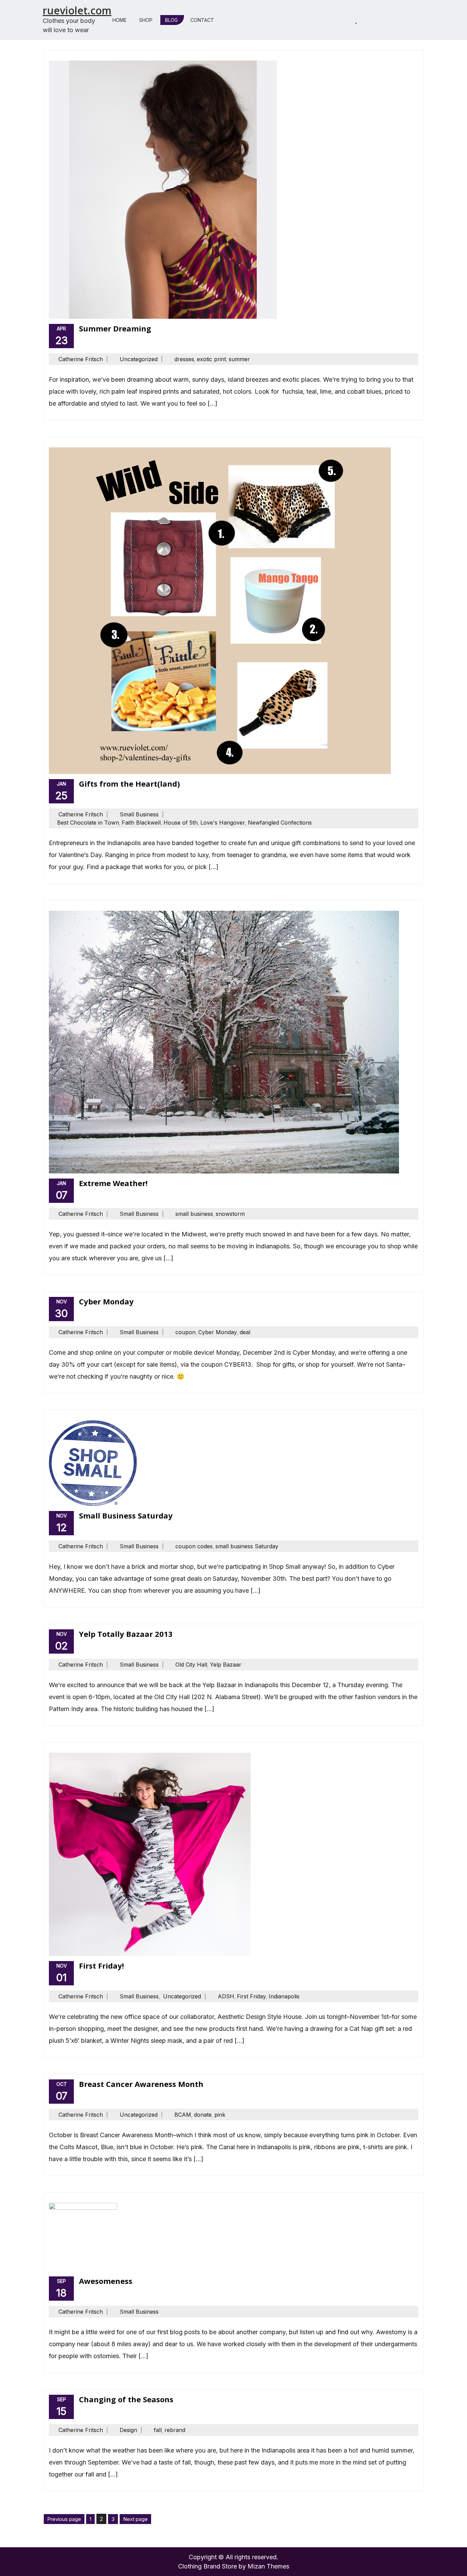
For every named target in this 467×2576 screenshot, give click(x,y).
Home (119, 20)
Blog (171, 20)
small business (194, 1214)
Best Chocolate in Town (88, 823)
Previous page (64, 2519)
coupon (185, 1332)
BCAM (183, 2115)
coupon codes (194, 1546)
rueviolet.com (77, 10)
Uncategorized (139, 359)
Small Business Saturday (126, 1515)
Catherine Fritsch (81, 359)
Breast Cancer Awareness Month (141, 2084)
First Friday (251, 1996)
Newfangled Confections (280, 823)
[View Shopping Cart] (339, 20)
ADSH (226, 1996)
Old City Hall (191, 1665)
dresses (184, 359)
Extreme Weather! (113, 1183)
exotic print (211, 359)
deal (245, 1332)
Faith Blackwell (141, 823)
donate (203, 2115)
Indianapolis (284, 1996)
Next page (135, 2519)
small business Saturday (247, 1546)
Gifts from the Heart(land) (129, 784)
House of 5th (181, 823)
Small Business (139, 814)
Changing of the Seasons (126, 2399)
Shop (146, 20)
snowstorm (230, 1214)
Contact (202, 20)
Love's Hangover (223, 823)
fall (158, 2430)
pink (220, 2115)
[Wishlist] (356, 20)
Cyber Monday (106, 1301)
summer (239, 359)
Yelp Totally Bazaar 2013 (126, 1634)
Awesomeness (106, 2281)
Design (128, 2430)
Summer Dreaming (115, 328)
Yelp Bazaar (226, 1665)
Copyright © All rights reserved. (233, 2557)
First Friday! (102, 1966)
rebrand (175, 2430)
